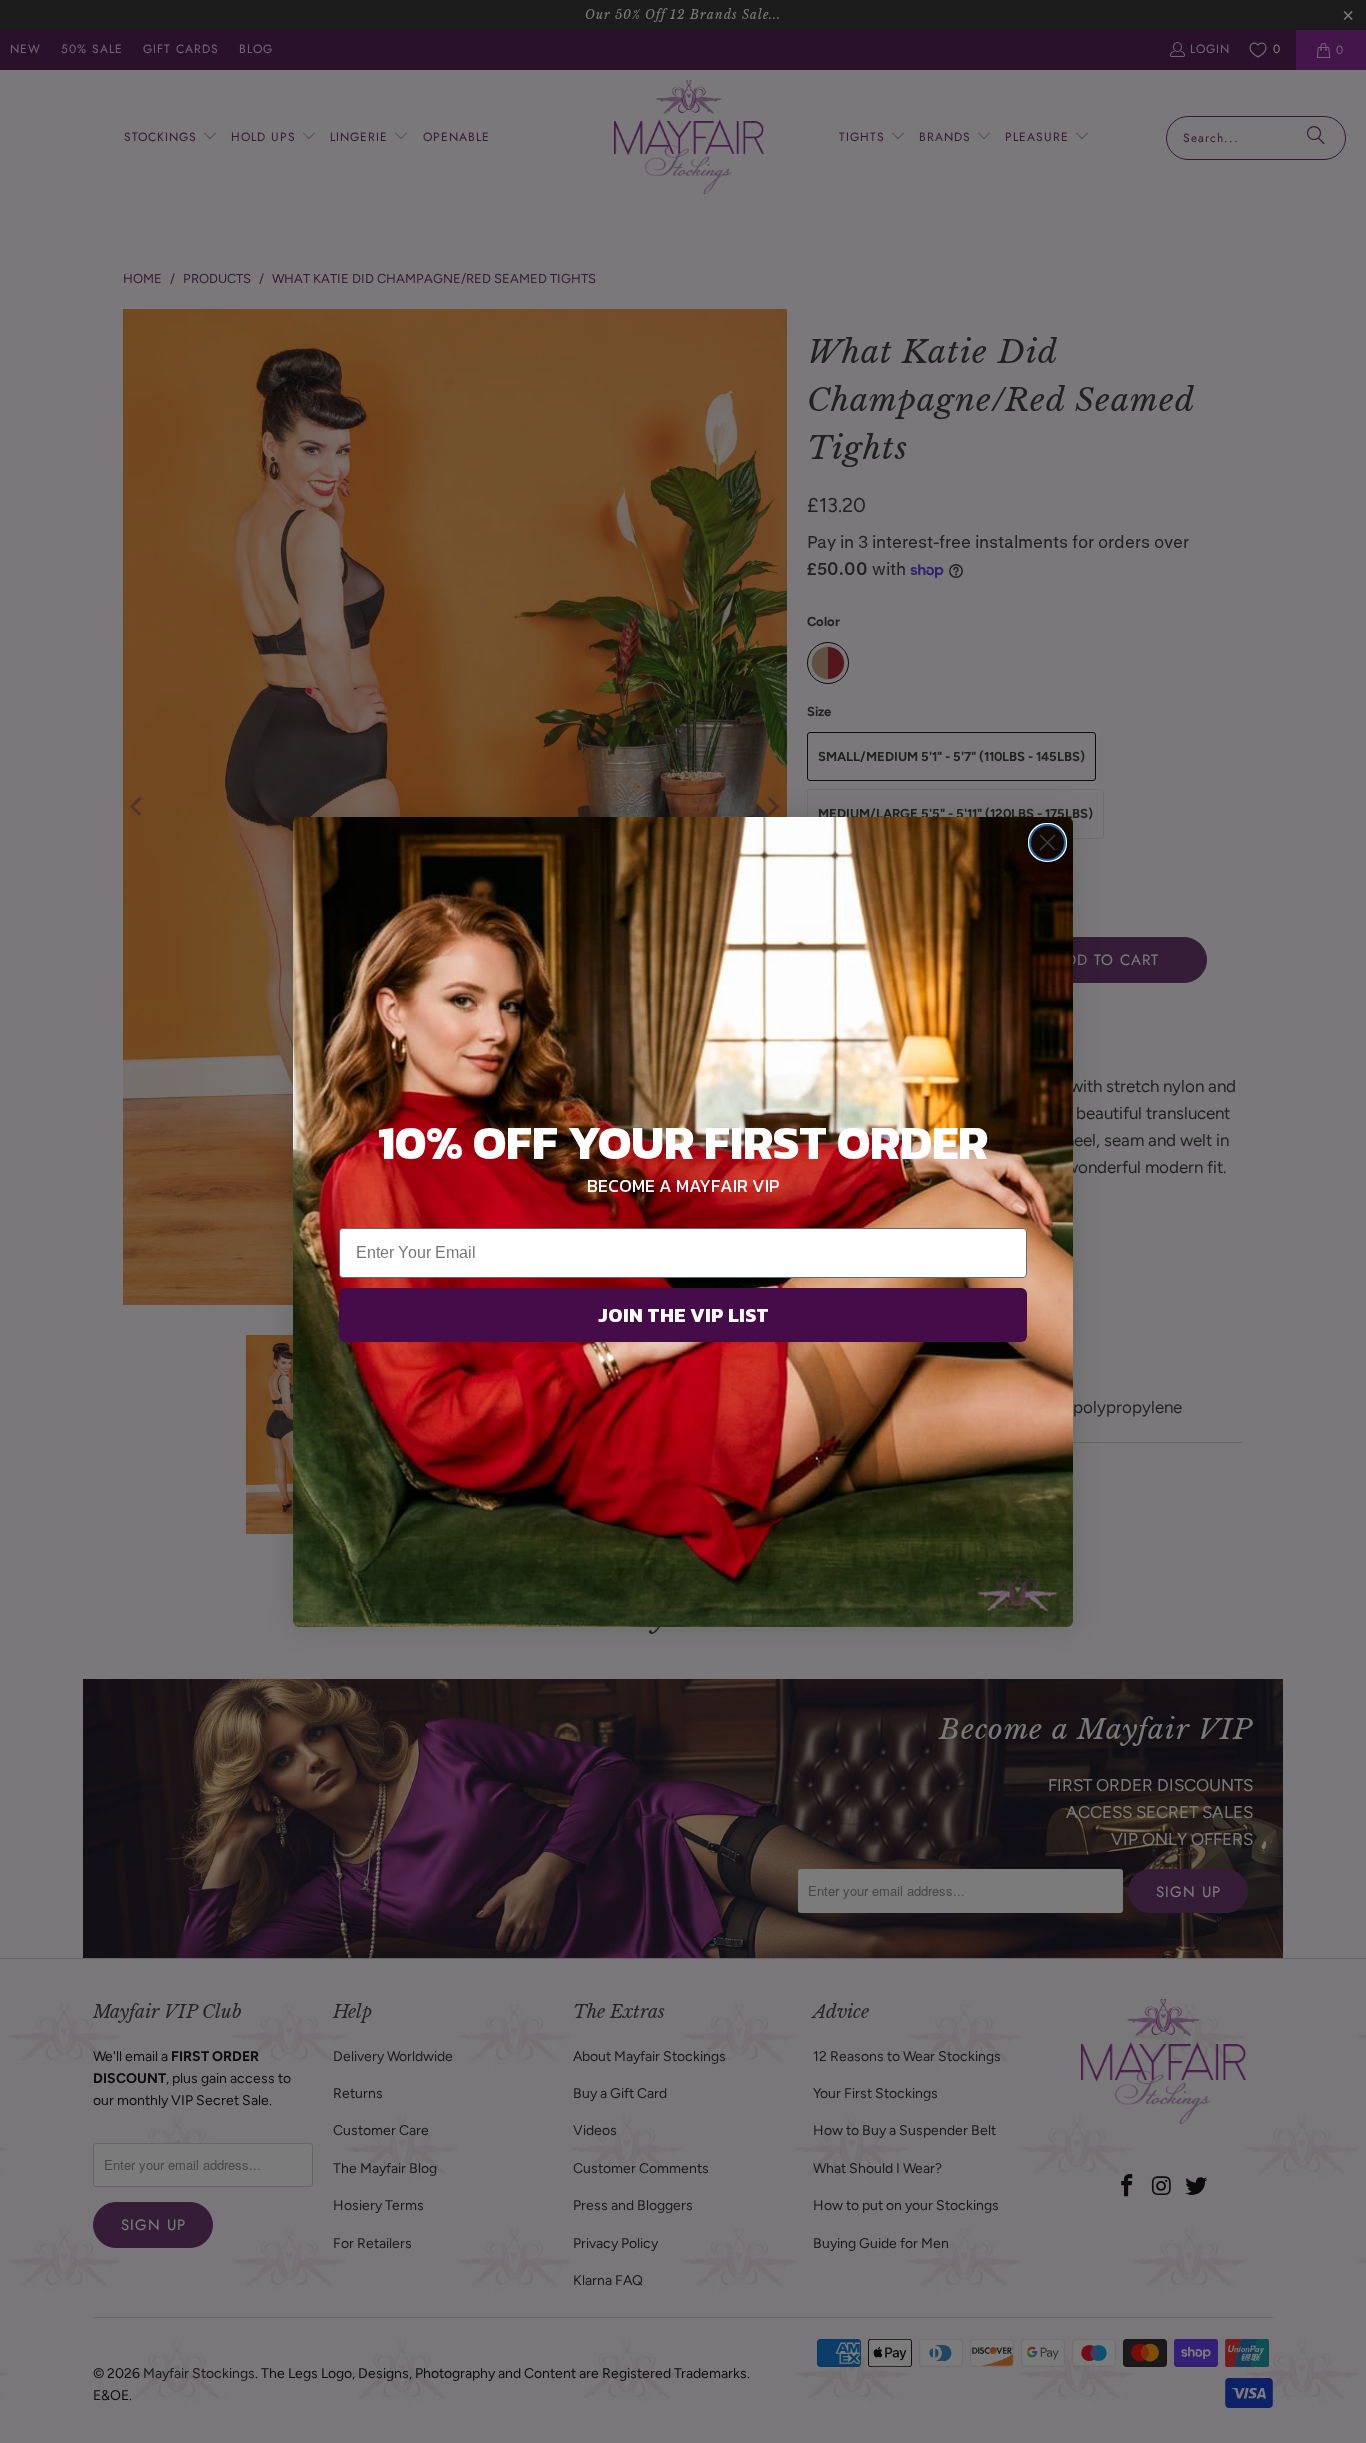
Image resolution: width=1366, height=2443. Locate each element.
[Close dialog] (1047, 842)
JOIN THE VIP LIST (683, 1315)
